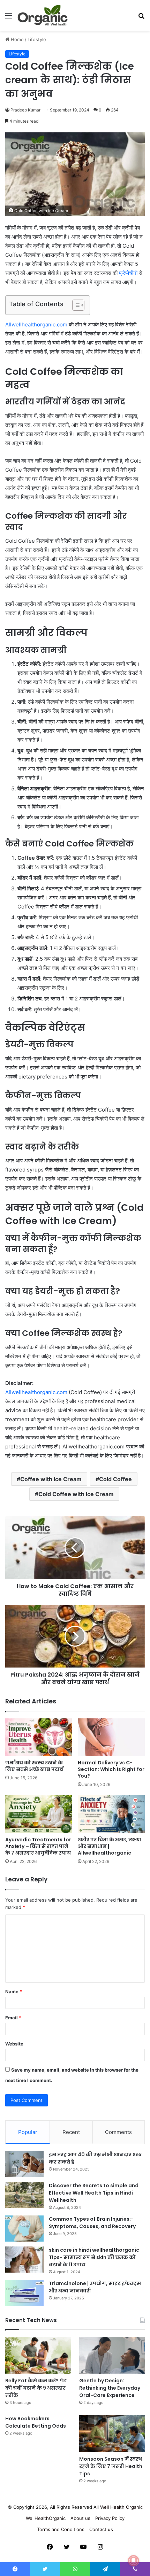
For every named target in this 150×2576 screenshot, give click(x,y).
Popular (28, 2132)
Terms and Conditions (61, 2529)
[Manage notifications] (134, 2561)
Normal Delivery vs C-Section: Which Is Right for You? (111, 1769)
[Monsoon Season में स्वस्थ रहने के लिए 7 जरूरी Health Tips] (112, 2434)
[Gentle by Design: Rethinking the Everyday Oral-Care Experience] (112, 2355)
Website (14, 2044)
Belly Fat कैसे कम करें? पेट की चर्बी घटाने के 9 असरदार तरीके (36, 2388)
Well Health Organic (121, 2507)
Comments (118, 2132)
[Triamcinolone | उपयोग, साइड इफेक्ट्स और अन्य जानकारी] (24, 2293)
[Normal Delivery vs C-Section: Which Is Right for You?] (111, 1737)
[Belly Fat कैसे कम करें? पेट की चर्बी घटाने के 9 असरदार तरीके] (38, 2355)
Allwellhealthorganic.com (36, 324)
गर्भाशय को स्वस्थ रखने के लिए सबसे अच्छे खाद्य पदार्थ (34, 1766)
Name (14, 1991)
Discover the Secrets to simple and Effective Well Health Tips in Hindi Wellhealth (94, 2193)
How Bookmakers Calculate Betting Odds (36, 2422)
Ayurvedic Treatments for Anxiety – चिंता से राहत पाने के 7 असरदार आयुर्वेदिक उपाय (38, 1846)
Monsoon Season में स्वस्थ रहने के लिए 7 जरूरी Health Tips (111, 2466)
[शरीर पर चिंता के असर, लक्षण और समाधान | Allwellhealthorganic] (111, 1814)
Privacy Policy (110, 2518)
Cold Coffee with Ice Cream (76, 1494)
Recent (71, 2132)
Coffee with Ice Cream (51, 1479)
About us (80, 2518)
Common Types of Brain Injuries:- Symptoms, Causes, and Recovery (92, 2223)
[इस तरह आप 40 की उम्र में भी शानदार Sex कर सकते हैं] (24, 2164)
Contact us (101, 2529)
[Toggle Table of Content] (75, 305)
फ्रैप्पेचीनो (128, 273)
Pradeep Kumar (25, 110)
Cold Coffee (115, 1479)
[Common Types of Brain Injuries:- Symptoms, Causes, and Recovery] (24, 2229)
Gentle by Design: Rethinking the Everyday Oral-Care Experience (110, 2388)
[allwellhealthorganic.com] (43, 15)
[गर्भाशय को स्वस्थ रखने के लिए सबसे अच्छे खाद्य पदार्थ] (39, 1737)
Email (13, 2018)
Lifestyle (37, 39)
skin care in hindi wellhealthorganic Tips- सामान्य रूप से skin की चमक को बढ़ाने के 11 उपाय (94, 2257)
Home (17, 39)
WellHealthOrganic (46, 2518)
